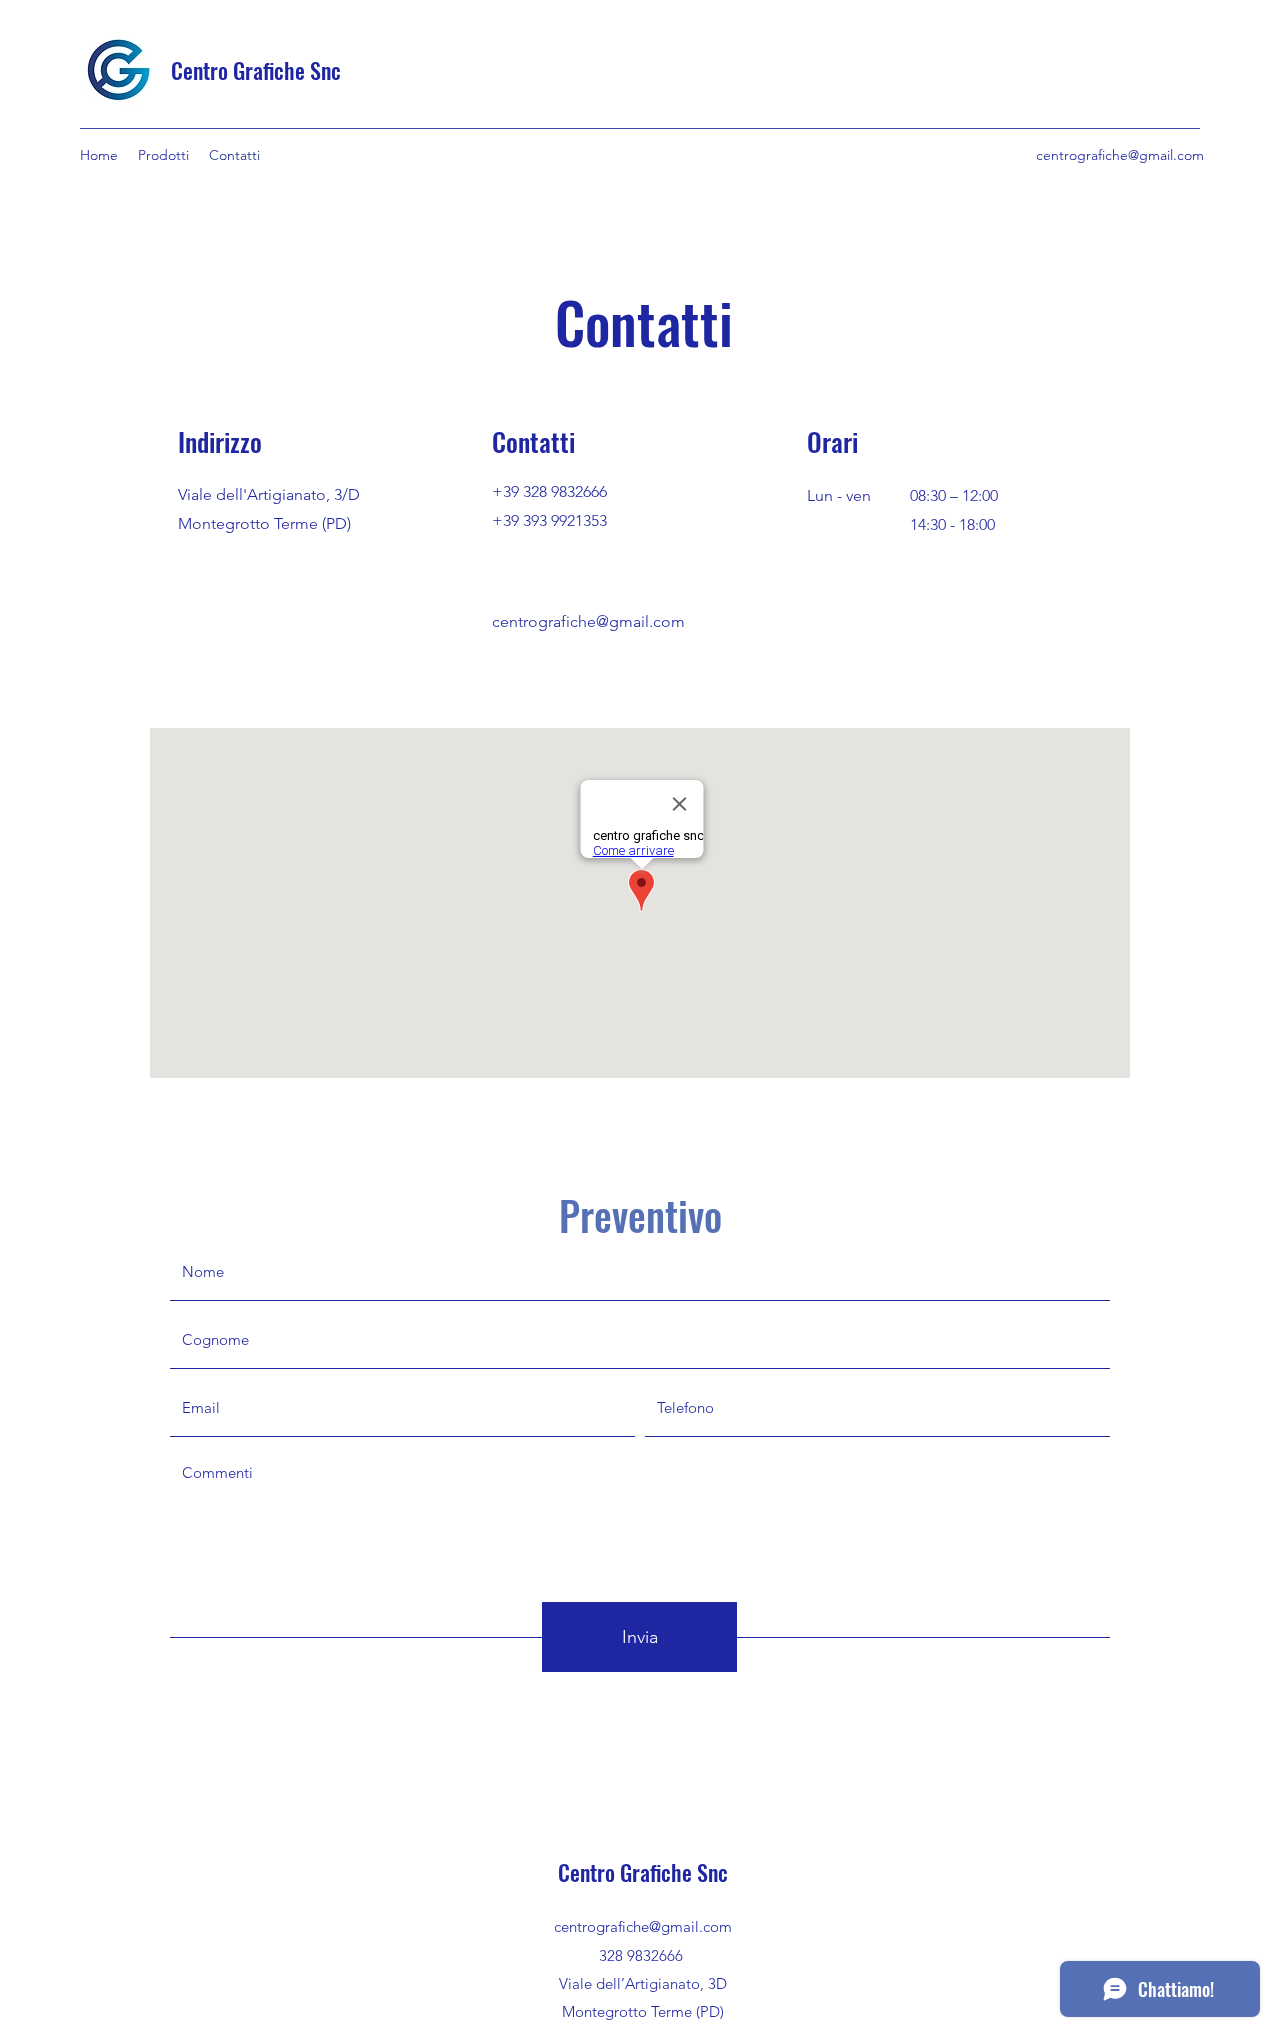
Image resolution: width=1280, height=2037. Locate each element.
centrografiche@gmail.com (1120, 155)
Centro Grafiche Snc (256, 70)
